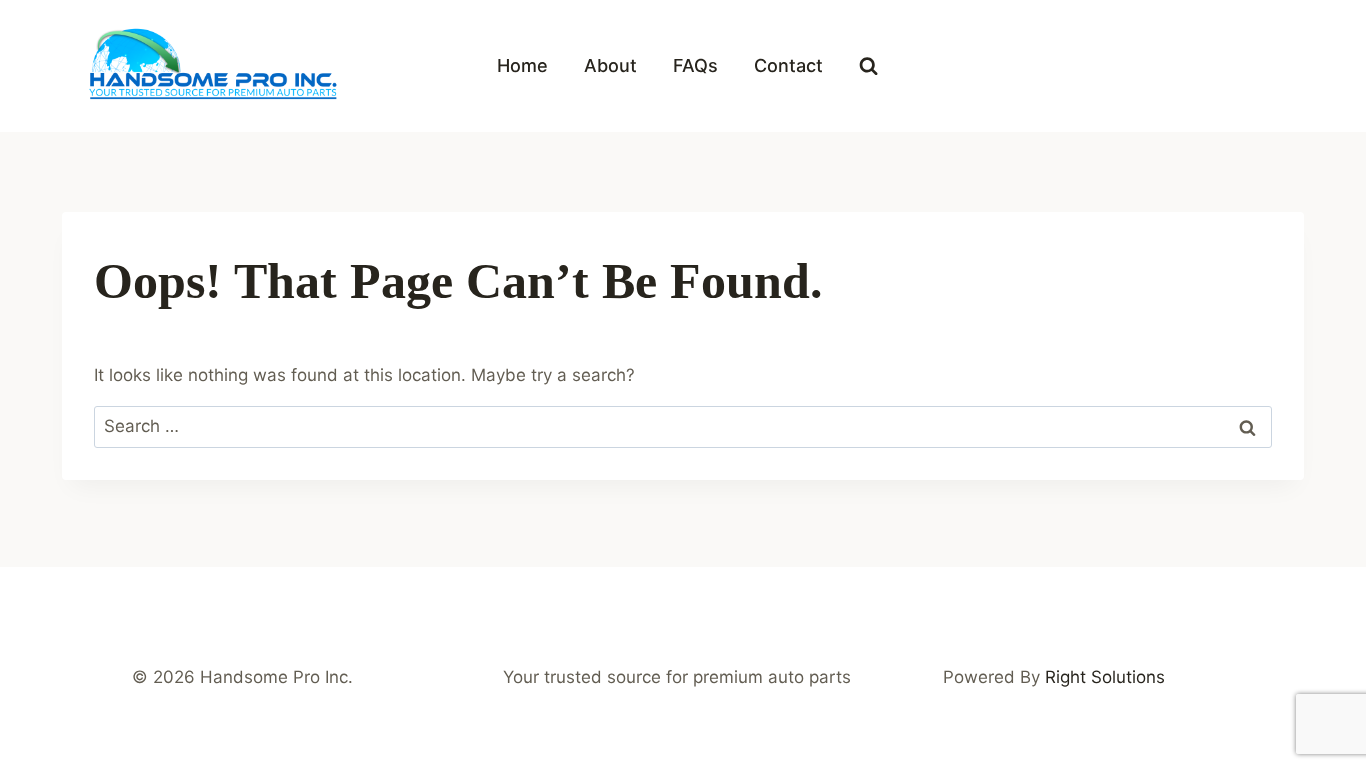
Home (522, 65)
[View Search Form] (868, 66)
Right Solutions (1105, 677)
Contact (788, 65)
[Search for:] (683, 426)
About (610, 65)
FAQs (695, 65)
